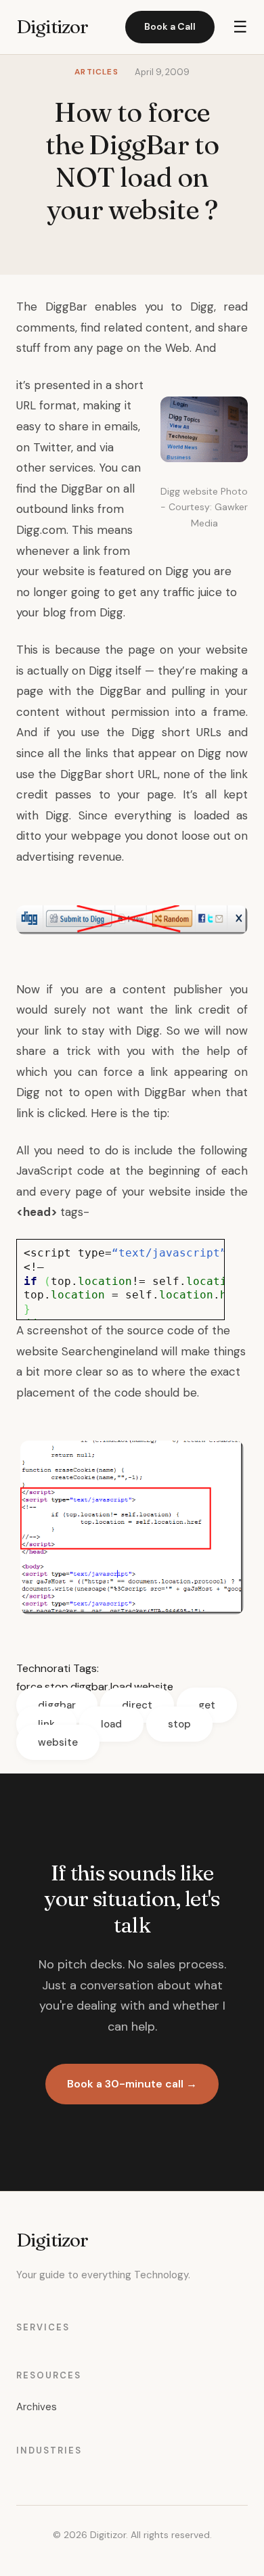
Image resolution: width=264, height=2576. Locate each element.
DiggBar (66, 307)
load (121, 1687)
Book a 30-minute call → (132, 2084)
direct (137, 1705)
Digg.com (41, 530)
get (207, 1705)
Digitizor (52, 26)
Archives (37, 2407)
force (29, 1687)
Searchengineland (110, 1351)
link (46, 1724)
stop (57, 1687)
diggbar (89, 1687)
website (154, 1687)
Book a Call (170, 26)
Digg (202, 307)
